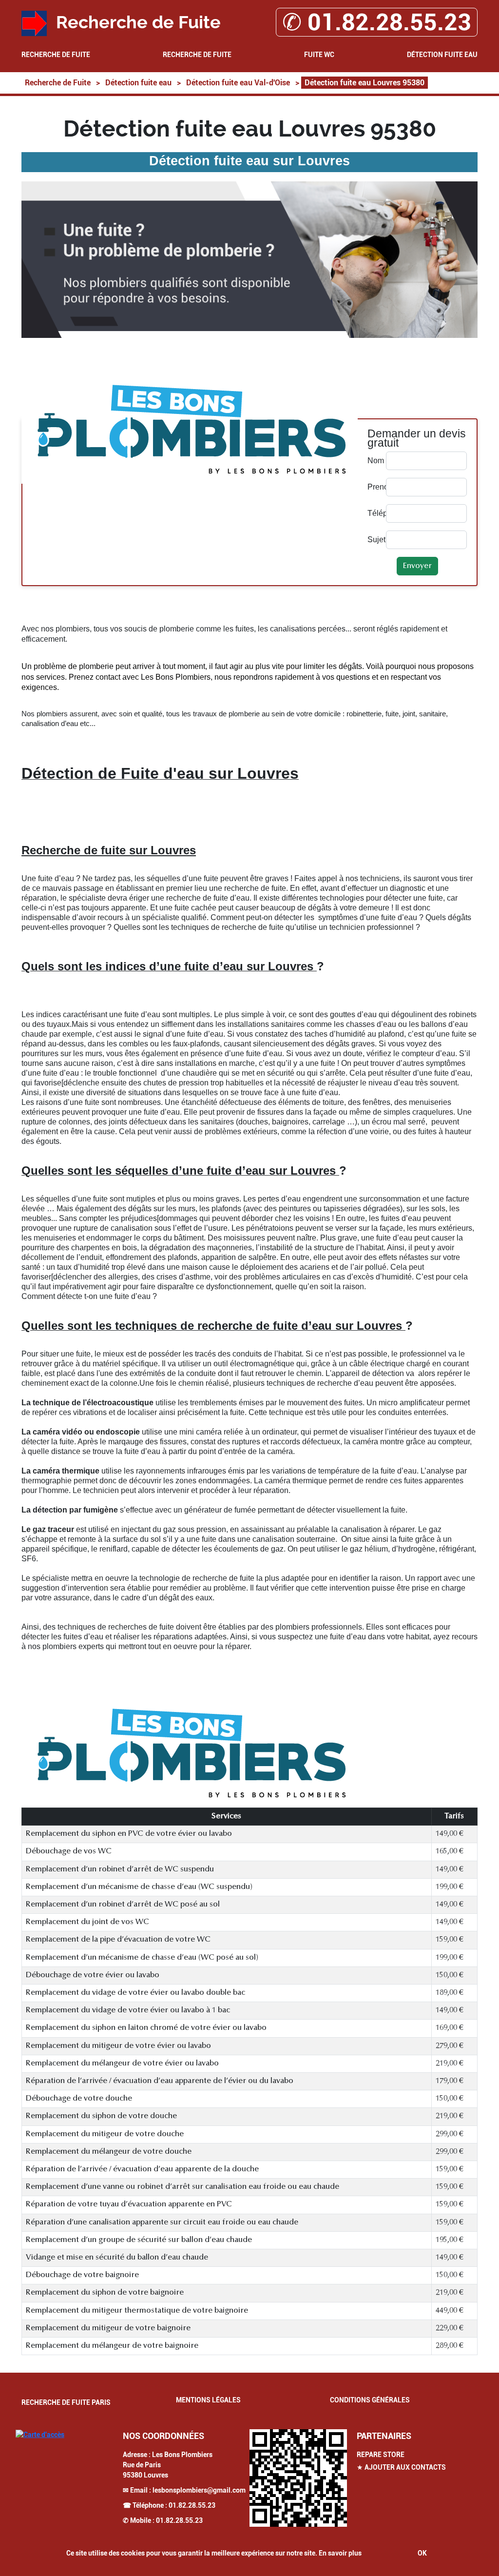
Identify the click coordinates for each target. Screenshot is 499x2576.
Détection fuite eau (442, 55)
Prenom (374, 487)
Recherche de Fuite (56, 55)
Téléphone (374, 513)
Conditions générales (370, 2400)
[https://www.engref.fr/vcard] (298, 2478)
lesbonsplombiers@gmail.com (199, 2490)
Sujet (374, 540)
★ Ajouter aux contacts (401, 2467)
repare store (381, 2455)
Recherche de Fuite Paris (66, 2402)
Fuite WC (319, 55)
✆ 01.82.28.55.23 (377, 22)
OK (422, 2553)
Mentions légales (208, 2400)
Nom (374, 461)
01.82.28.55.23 (192, 2505)
